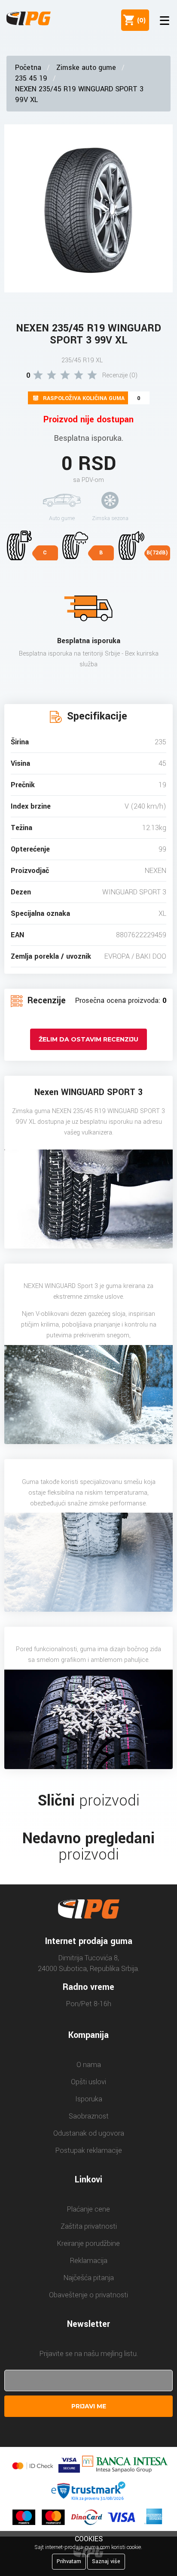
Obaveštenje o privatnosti (88, 2295)
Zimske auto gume (86, 68)
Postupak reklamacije (89, 2150)
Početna (28, 68)
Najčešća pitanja (89, 2278)
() (140, 20)
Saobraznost (89, 2116)
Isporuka (89, 2099)
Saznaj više (106, 2561)
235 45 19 (31, 78)
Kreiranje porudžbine (88, 2243)
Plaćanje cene (88, 2209)
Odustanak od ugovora (89, 2133)
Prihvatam (69, 2561)
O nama (89, 2065)
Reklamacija (89, 2261)
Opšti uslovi (88, 2082)
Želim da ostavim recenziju (88, 1039)
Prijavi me (89, 2406)
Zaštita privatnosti (89, 2226)
